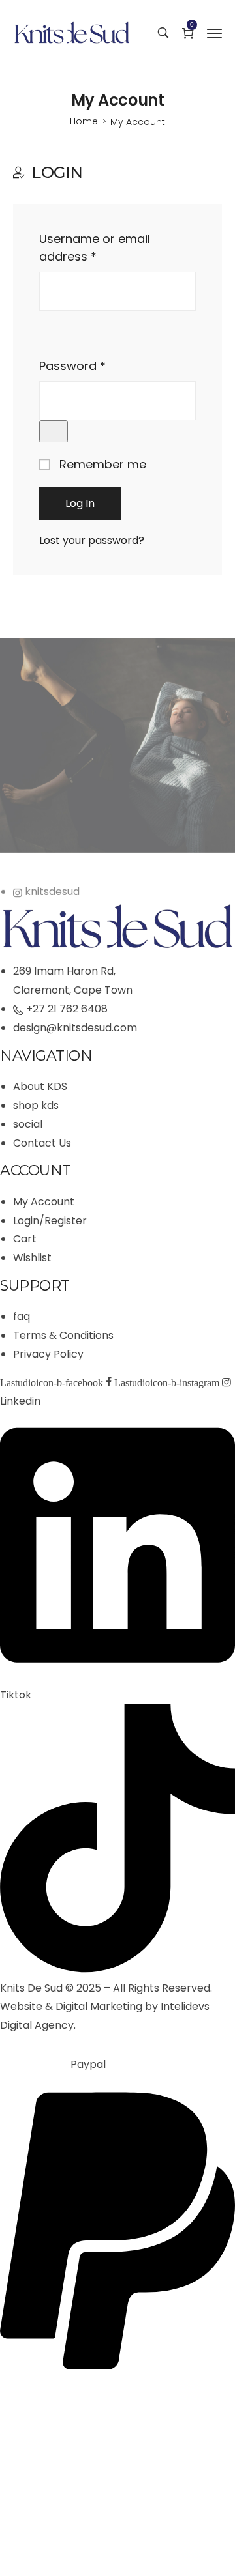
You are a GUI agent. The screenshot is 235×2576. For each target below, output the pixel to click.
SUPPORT (35, 1286)
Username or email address (95, 248)
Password (76, 366)
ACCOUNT (36, 1170)
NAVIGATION (46, 1056)
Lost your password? (92, 540)
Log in (80, 503)
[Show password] (54, 431)
